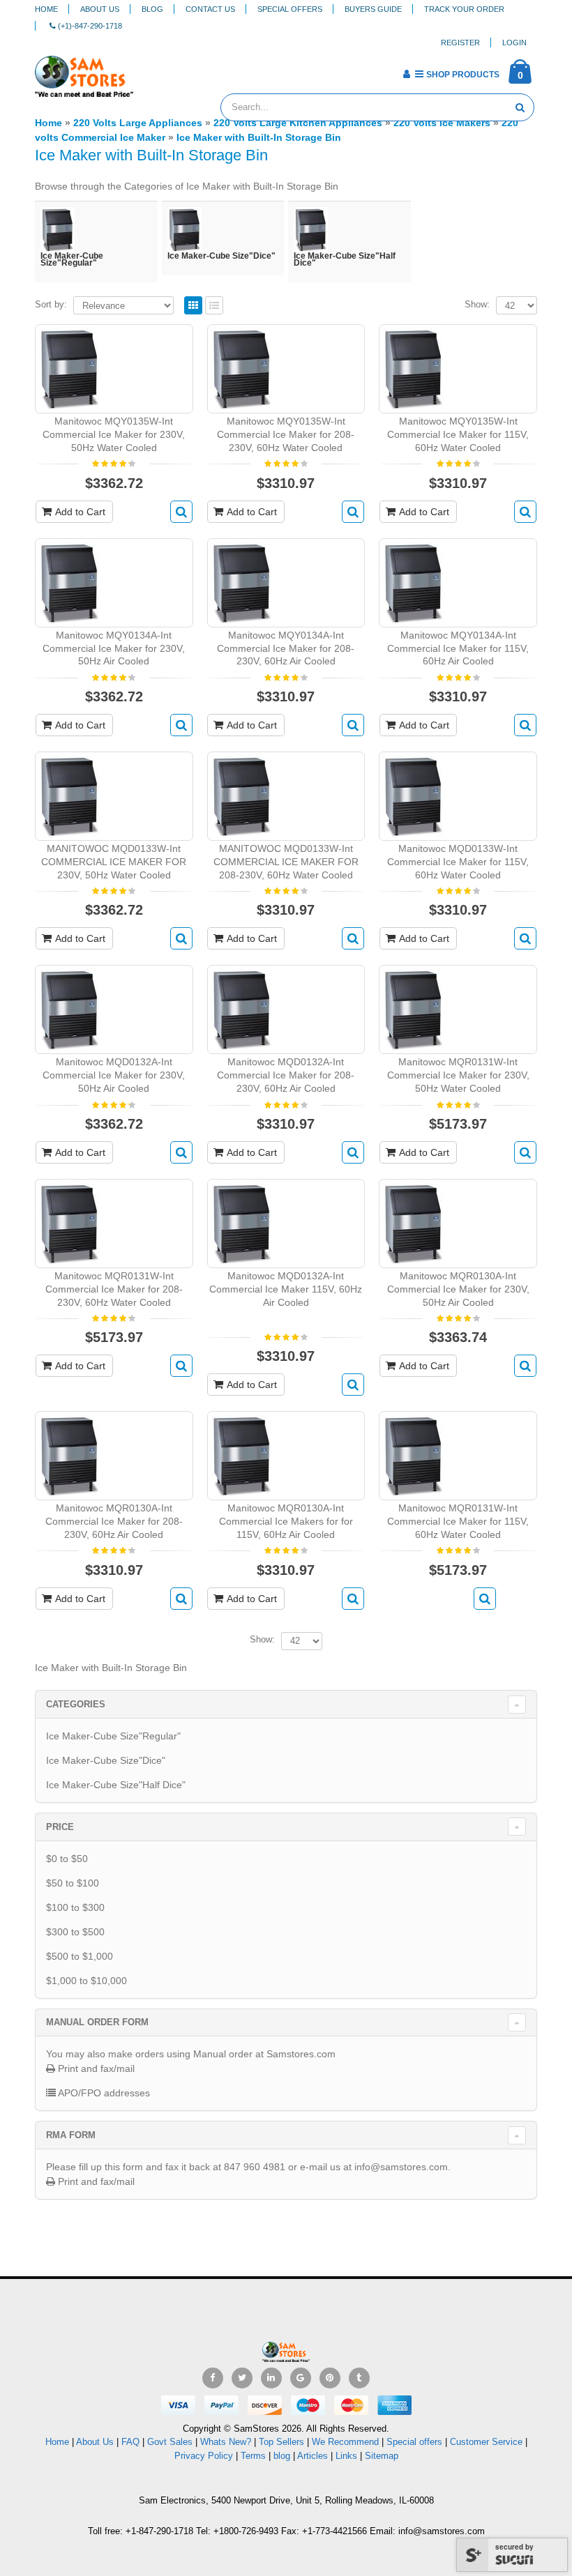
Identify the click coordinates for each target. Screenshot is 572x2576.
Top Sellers (281, 2442)
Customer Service (486, 2442)
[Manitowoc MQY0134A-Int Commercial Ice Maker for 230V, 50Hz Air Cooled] (69, 581)
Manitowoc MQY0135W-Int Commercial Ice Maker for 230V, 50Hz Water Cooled (114, 434)
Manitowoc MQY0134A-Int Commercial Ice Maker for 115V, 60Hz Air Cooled (458, 648)
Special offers (414, 2442)
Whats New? (226, 2442)
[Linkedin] (271, 2378)
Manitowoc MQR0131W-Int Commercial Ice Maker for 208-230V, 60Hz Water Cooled (114, 1289)
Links (346, 2456)
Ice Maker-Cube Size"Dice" (106, 1760)
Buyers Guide (373, 9)
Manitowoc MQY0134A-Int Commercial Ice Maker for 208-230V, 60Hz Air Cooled (286, 648)
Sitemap (382, 2456)
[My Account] (406, 74)
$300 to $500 (75, 1932)
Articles (313, 2456)
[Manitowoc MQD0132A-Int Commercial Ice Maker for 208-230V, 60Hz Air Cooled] (242, 1009)
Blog (152, 9)
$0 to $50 (67, 1859)
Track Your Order (464, 9)
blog (282, 2456)
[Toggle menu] (149, 70)
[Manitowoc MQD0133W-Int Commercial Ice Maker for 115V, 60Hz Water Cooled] (413, 795)
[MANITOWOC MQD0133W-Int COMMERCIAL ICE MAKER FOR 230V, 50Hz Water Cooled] (69, 795)
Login (514, 43)
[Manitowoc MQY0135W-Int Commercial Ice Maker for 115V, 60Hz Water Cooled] (413, 368)
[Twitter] (242, 2378)
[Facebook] (213, 2378)
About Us (100, 9)
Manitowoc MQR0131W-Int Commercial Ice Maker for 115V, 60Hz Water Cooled (458, 1521)
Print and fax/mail (95, 2068)
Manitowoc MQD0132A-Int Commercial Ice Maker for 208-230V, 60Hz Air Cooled (286, 1075)
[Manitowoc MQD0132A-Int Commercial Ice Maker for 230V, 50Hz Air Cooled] (69, 1009)
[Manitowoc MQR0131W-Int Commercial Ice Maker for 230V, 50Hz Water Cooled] (413, 1009)
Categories (76, 1704)
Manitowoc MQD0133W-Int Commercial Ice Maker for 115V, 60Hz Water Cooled (458, 862)
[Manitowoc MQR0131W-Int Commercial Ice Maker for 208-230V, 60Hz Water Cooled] (69, 1223)
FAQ (130, 2442)
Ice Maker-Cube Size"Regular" (113, 1736)
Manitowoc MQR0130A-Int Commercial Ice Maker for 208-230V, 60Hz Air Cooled (114, 1521)
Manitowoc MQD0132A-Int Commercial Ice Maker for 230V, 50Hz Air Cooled (114, 1075)
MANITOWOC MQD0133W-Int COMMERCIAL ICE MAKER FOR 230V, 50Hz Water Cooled (114, 862)
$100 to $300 (75, 1907)
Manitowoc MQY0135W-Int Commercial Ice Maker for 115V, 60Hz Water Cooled (458, 434)
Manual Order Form (97, 2022)
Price (60, 1827)
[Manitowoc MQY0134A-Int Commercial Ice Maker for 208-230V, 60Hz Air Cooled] (242, 581)
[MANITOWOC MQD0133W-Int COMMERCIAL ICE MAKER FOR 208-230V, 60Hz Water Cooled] (242, 795)
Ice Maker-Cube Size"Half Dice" (116, 1785)
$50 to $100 (73, 1883)
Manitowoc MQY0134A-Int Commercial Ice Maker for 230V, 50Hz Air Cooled (114, 648)
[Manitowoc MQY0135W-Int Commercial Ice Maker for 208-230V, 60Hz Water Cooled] (242, 368)
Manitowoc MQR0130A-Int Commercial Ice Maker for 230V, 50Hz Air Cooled (458, 1289)
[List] (214, 306)
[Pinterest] (330, 2378)
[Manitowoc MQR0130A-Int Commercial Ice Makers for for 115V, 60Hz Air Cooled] (242, 1455)
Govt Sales (170, 2442)
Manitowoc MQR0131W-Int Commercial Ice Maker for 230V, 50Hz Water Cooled (458, 1075)
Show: (477, 304)
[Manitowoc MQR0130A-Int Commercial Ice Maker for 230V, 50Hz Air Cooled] (413, 1223)
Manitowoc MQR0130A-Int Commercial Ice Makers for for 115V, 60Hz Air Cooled (286, 1521)
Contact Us (210, 9)
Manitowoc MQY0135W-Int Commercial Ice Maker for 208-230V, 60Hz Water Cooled (286, 434)
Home (46, 9)
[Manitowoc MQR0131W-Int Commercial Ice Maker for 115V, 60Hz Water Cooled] (413, 1455)
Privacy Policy (204, 2456)
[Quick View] (181, 512)
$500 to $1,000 (80, 1956)
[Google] (301, 2378)
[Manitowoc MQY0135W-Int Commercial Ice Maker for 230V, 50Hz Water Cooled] (69, 368)
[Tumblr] (359, 2378)
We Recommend (345, 2442)
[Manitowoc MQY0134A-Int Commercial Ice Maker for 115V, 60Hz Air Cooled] (413, 581)
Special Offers (290, 9)
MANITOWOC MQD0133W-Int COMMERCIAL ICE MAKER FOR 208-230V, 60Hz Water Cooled (286, 862)
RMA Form (71, 2135)
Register (460, 43)
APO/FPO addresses (103, 2093)
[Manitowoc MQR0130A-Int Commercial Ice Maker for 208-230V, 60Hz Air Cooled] (69, 1455)
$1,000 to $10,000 (86, 1981)
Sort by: (51, 304)
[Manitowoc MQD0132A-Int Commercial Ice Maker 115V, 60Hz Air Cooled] (242, 1223)
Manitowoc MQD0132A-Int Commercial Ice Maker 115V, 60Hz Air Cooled (286, 1289)
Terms (255, 2456)
